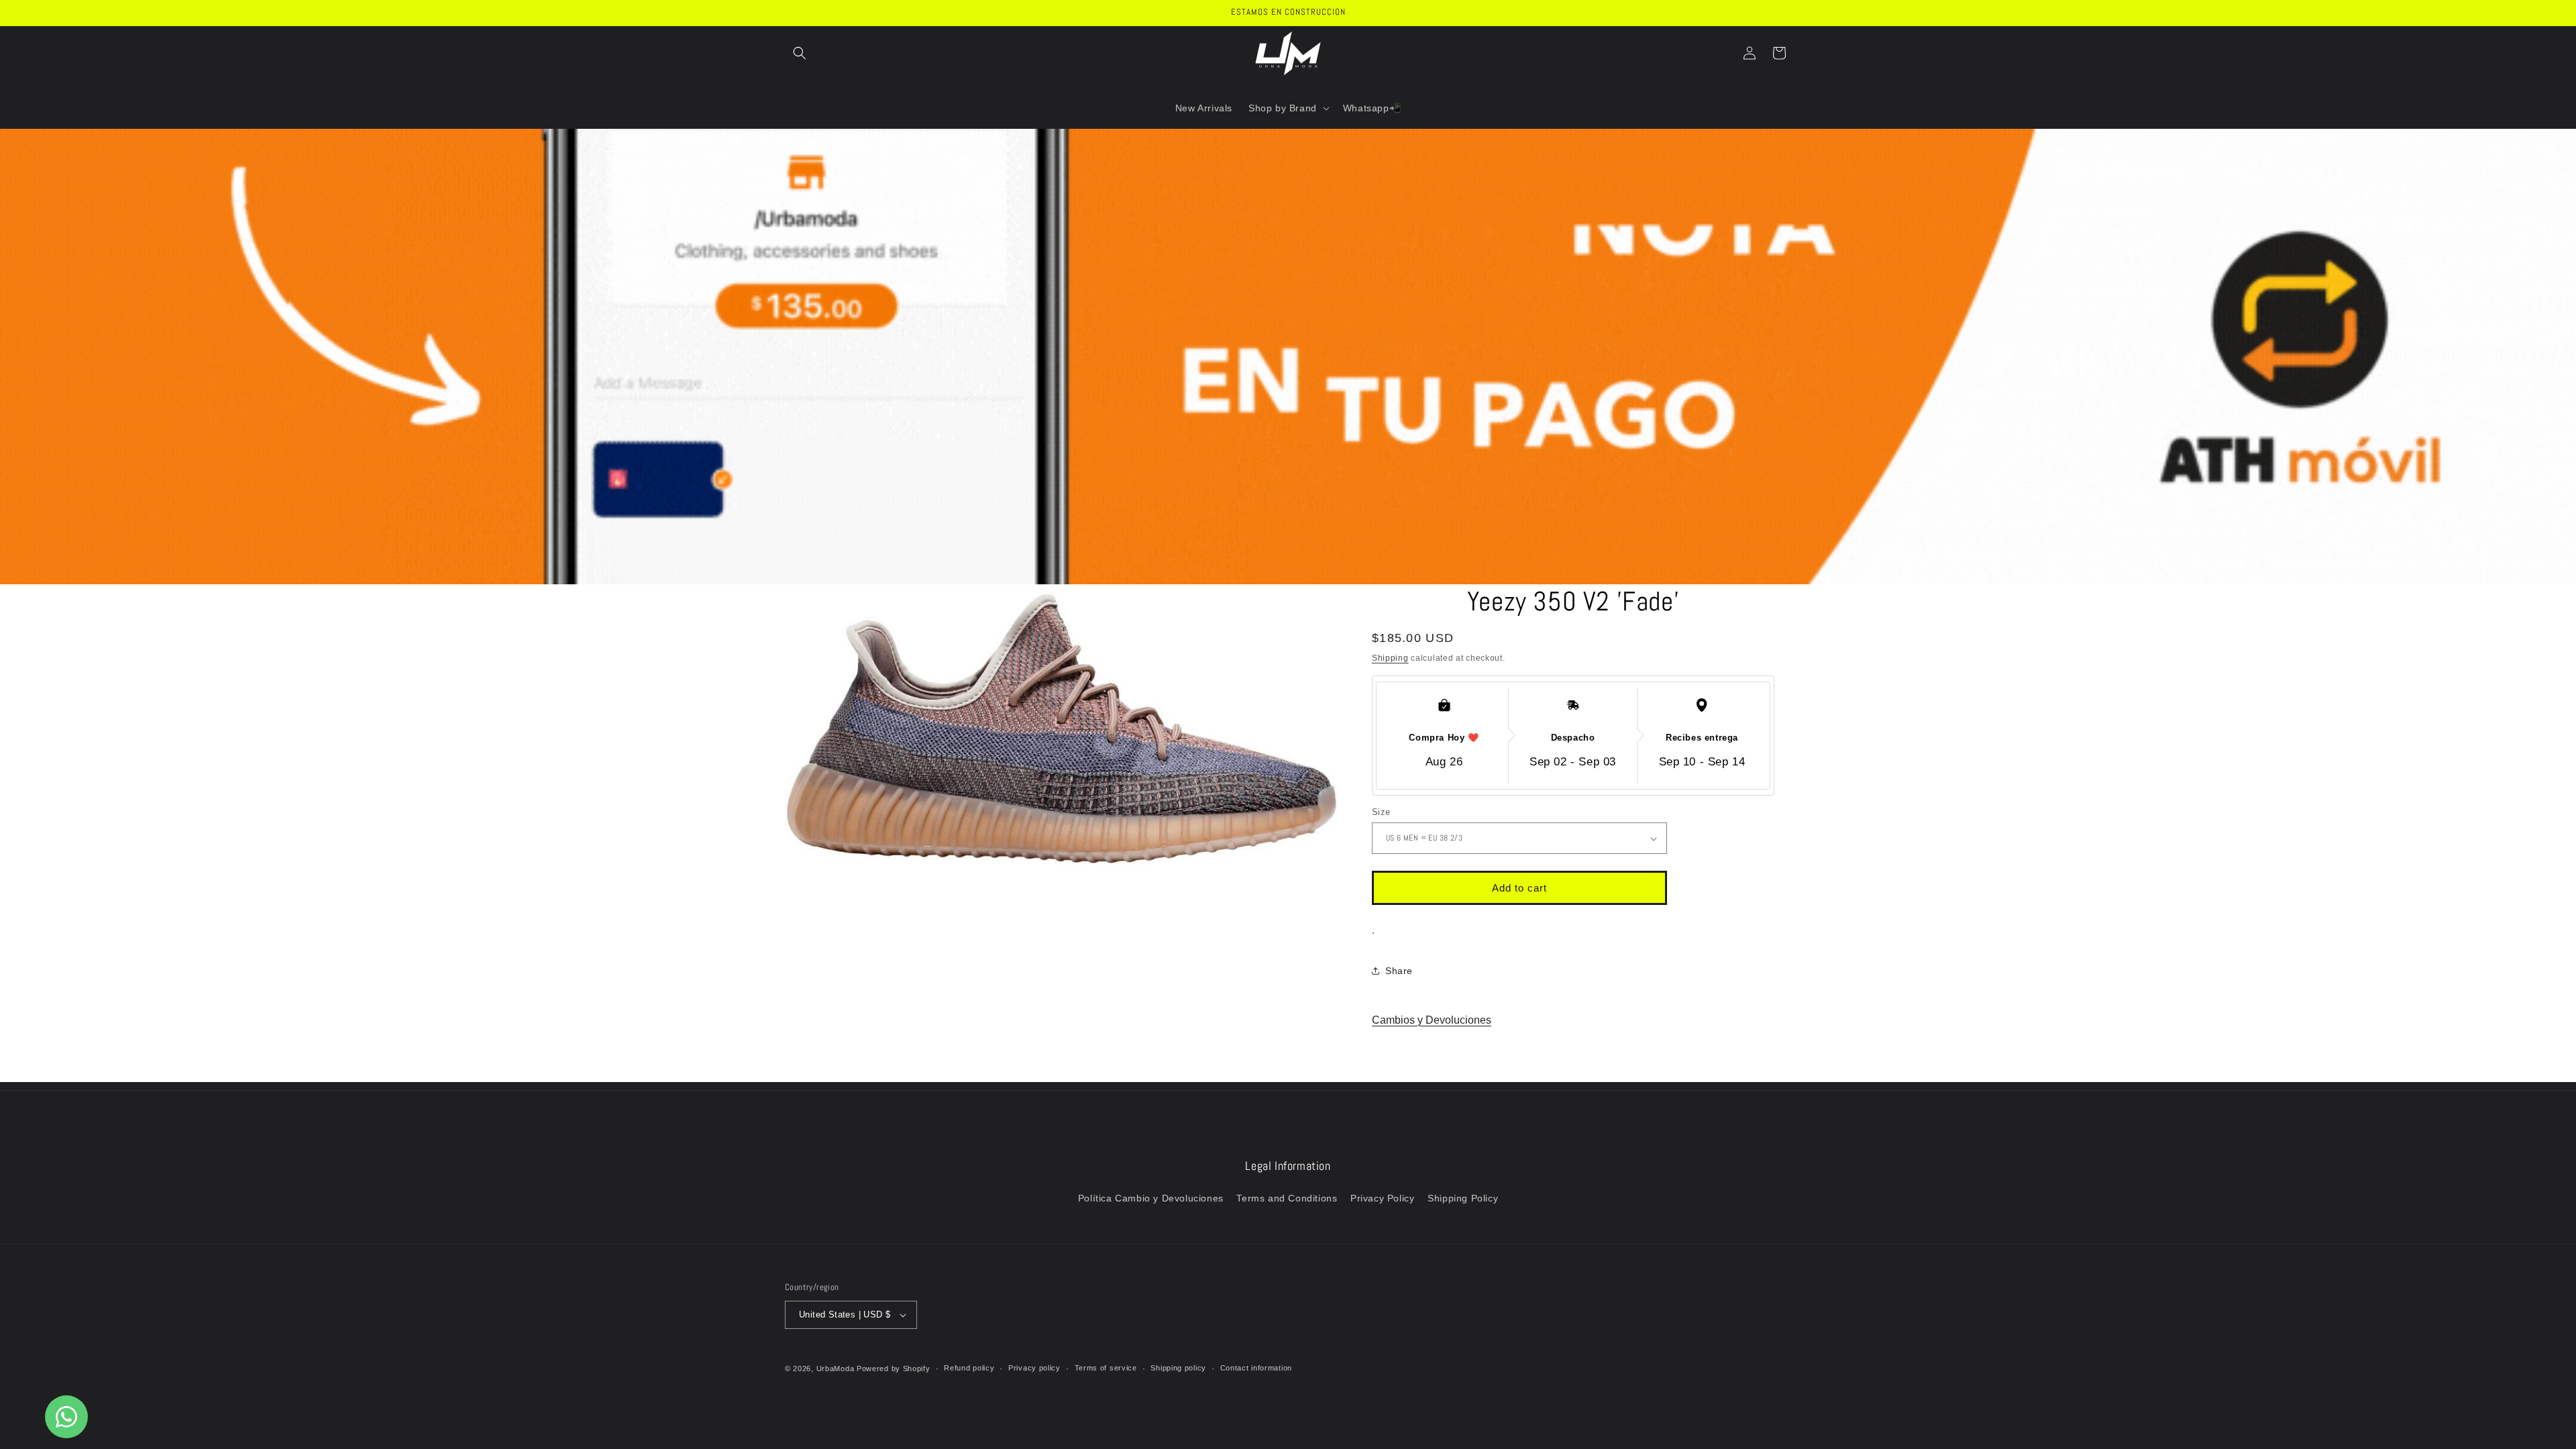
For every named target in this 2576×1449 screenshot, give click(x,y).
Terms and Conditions (1287, 1198)
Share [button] (1399, 971)
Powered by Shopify (894, 1368)
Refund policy (969, 1368)
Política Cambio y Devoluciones (1151, 1198)
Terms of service (1106, 1368)
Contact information (1256, 1368)
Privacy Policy (1382, 1198)
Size (1381, 812)
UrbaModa (837, 1368)
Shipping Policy (1463, 1198)
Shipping (1390, 658)
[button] (800, 53)
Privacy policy (1034, 1368)
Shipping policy (1178, 1368)
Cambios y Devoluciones (1432, 1020)
